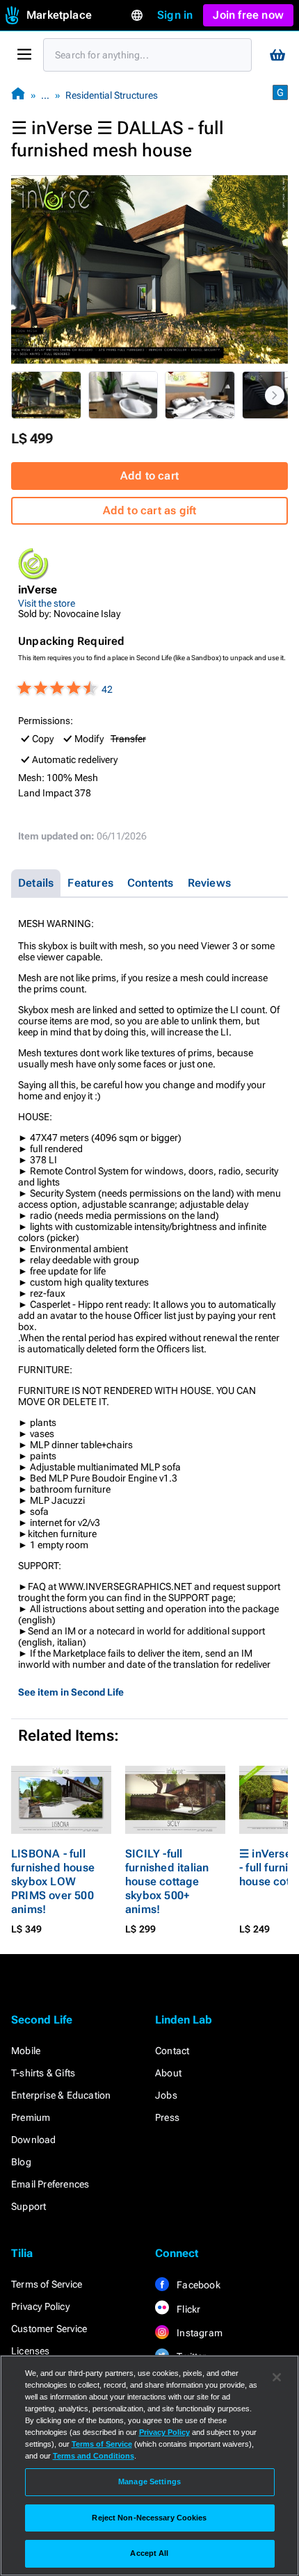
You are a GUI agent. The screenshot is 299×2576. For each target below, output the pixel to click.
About (168, 2073)
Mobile (26, 2051)
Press (167, 2117)
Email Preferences (50, 2184)
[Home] (18, 95)
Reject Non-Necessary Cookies (149, 2518)
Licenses (31, 2351)
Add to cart (149, 476)
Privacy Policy (40, 2306)
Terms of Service (47, 2284)
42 (107, 689)
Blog (21, 2162)
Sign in (175, 15)
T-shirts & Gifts (43, 2073)
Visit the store (47, 603)
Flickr (187, 2309)
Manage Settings (149, 2481)
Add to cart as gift (150, 510)
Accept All (149, 2553)
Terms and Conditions (94, 2456)
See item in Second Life (71, 1692)
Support (29, 2206)
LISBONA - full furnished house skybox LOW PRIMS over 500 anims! (53, 1881)
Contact (172, 2051)
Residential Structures (112, 95)
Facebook (197, 2285)
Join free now (248, 15)
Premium (31, 2117)
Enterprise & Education (61, 2095)
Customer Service (49, 2329)
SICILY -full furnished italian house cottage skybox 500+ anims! (167, 1881)
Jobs (166, 2095)
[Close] (277, 2377)
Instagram (199, 2333)
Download (34, 2140)
